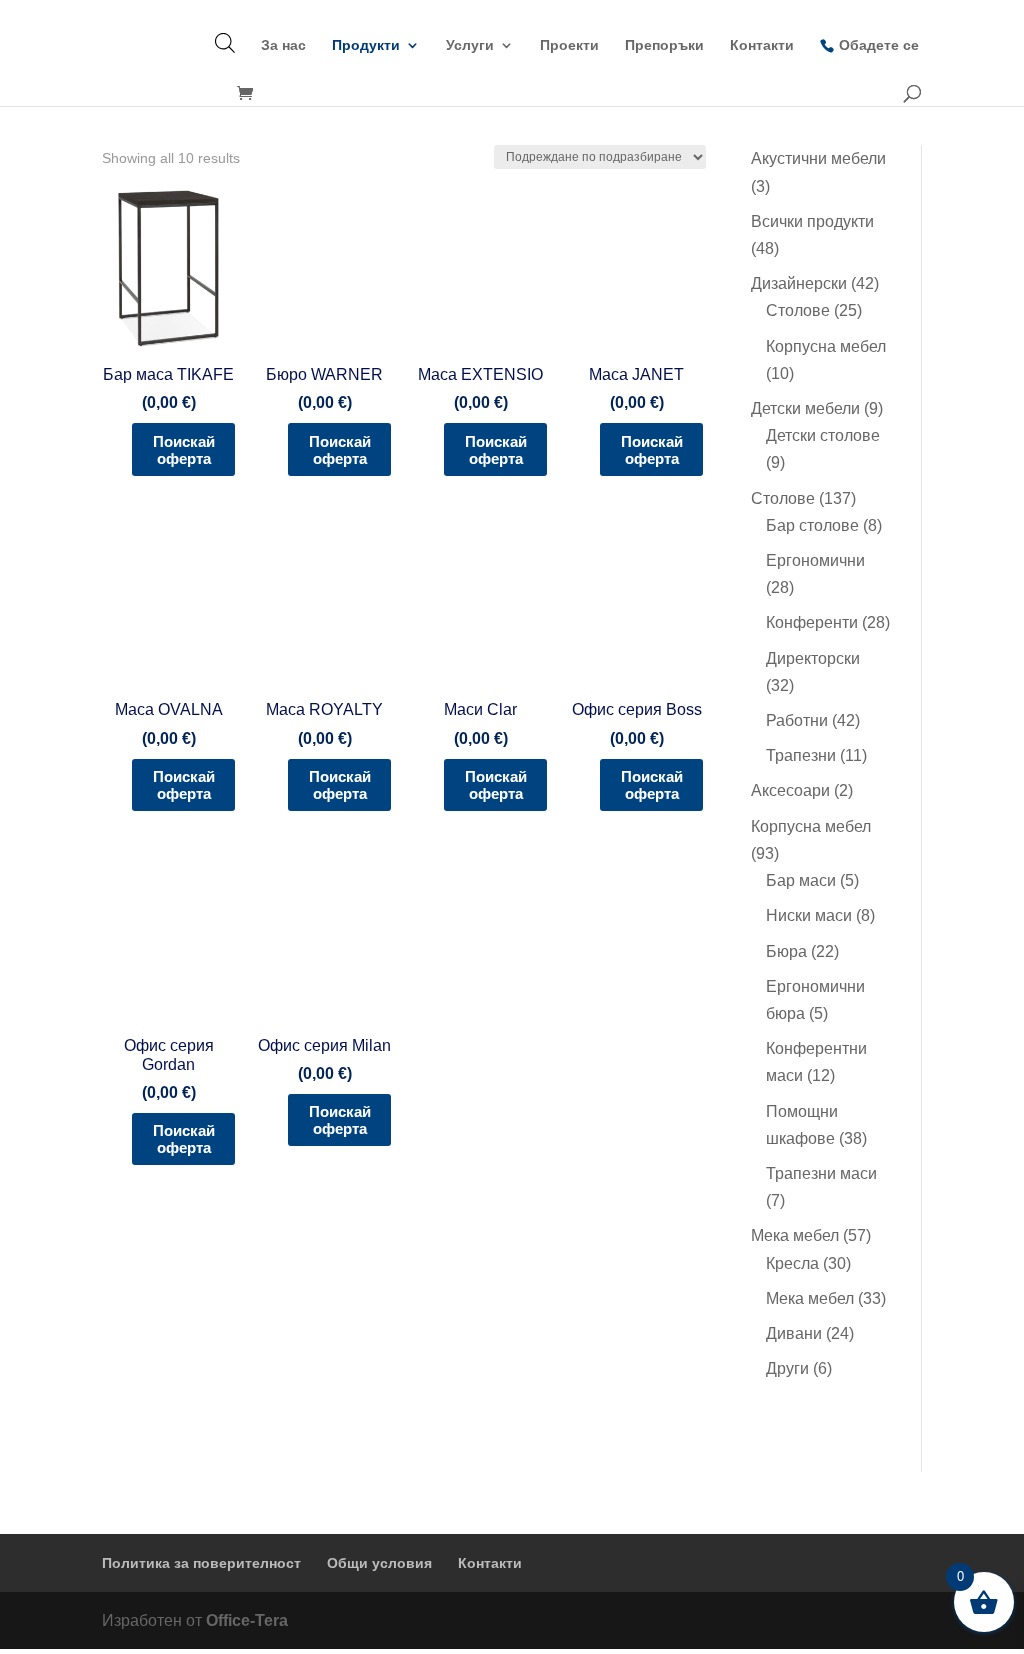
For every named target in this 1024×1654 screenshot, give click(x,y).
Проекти (569, 45)
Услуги (470, 45)
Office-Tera (247, 1620)
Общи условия (379, 1563)
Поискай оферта (184, 450)
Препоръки (664, 45)
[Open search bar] (225, 42)
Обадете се (879, 45)
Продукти (366, 45)
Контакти (762, 45)
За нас (283, 45)
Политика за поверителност (201, 1563)
